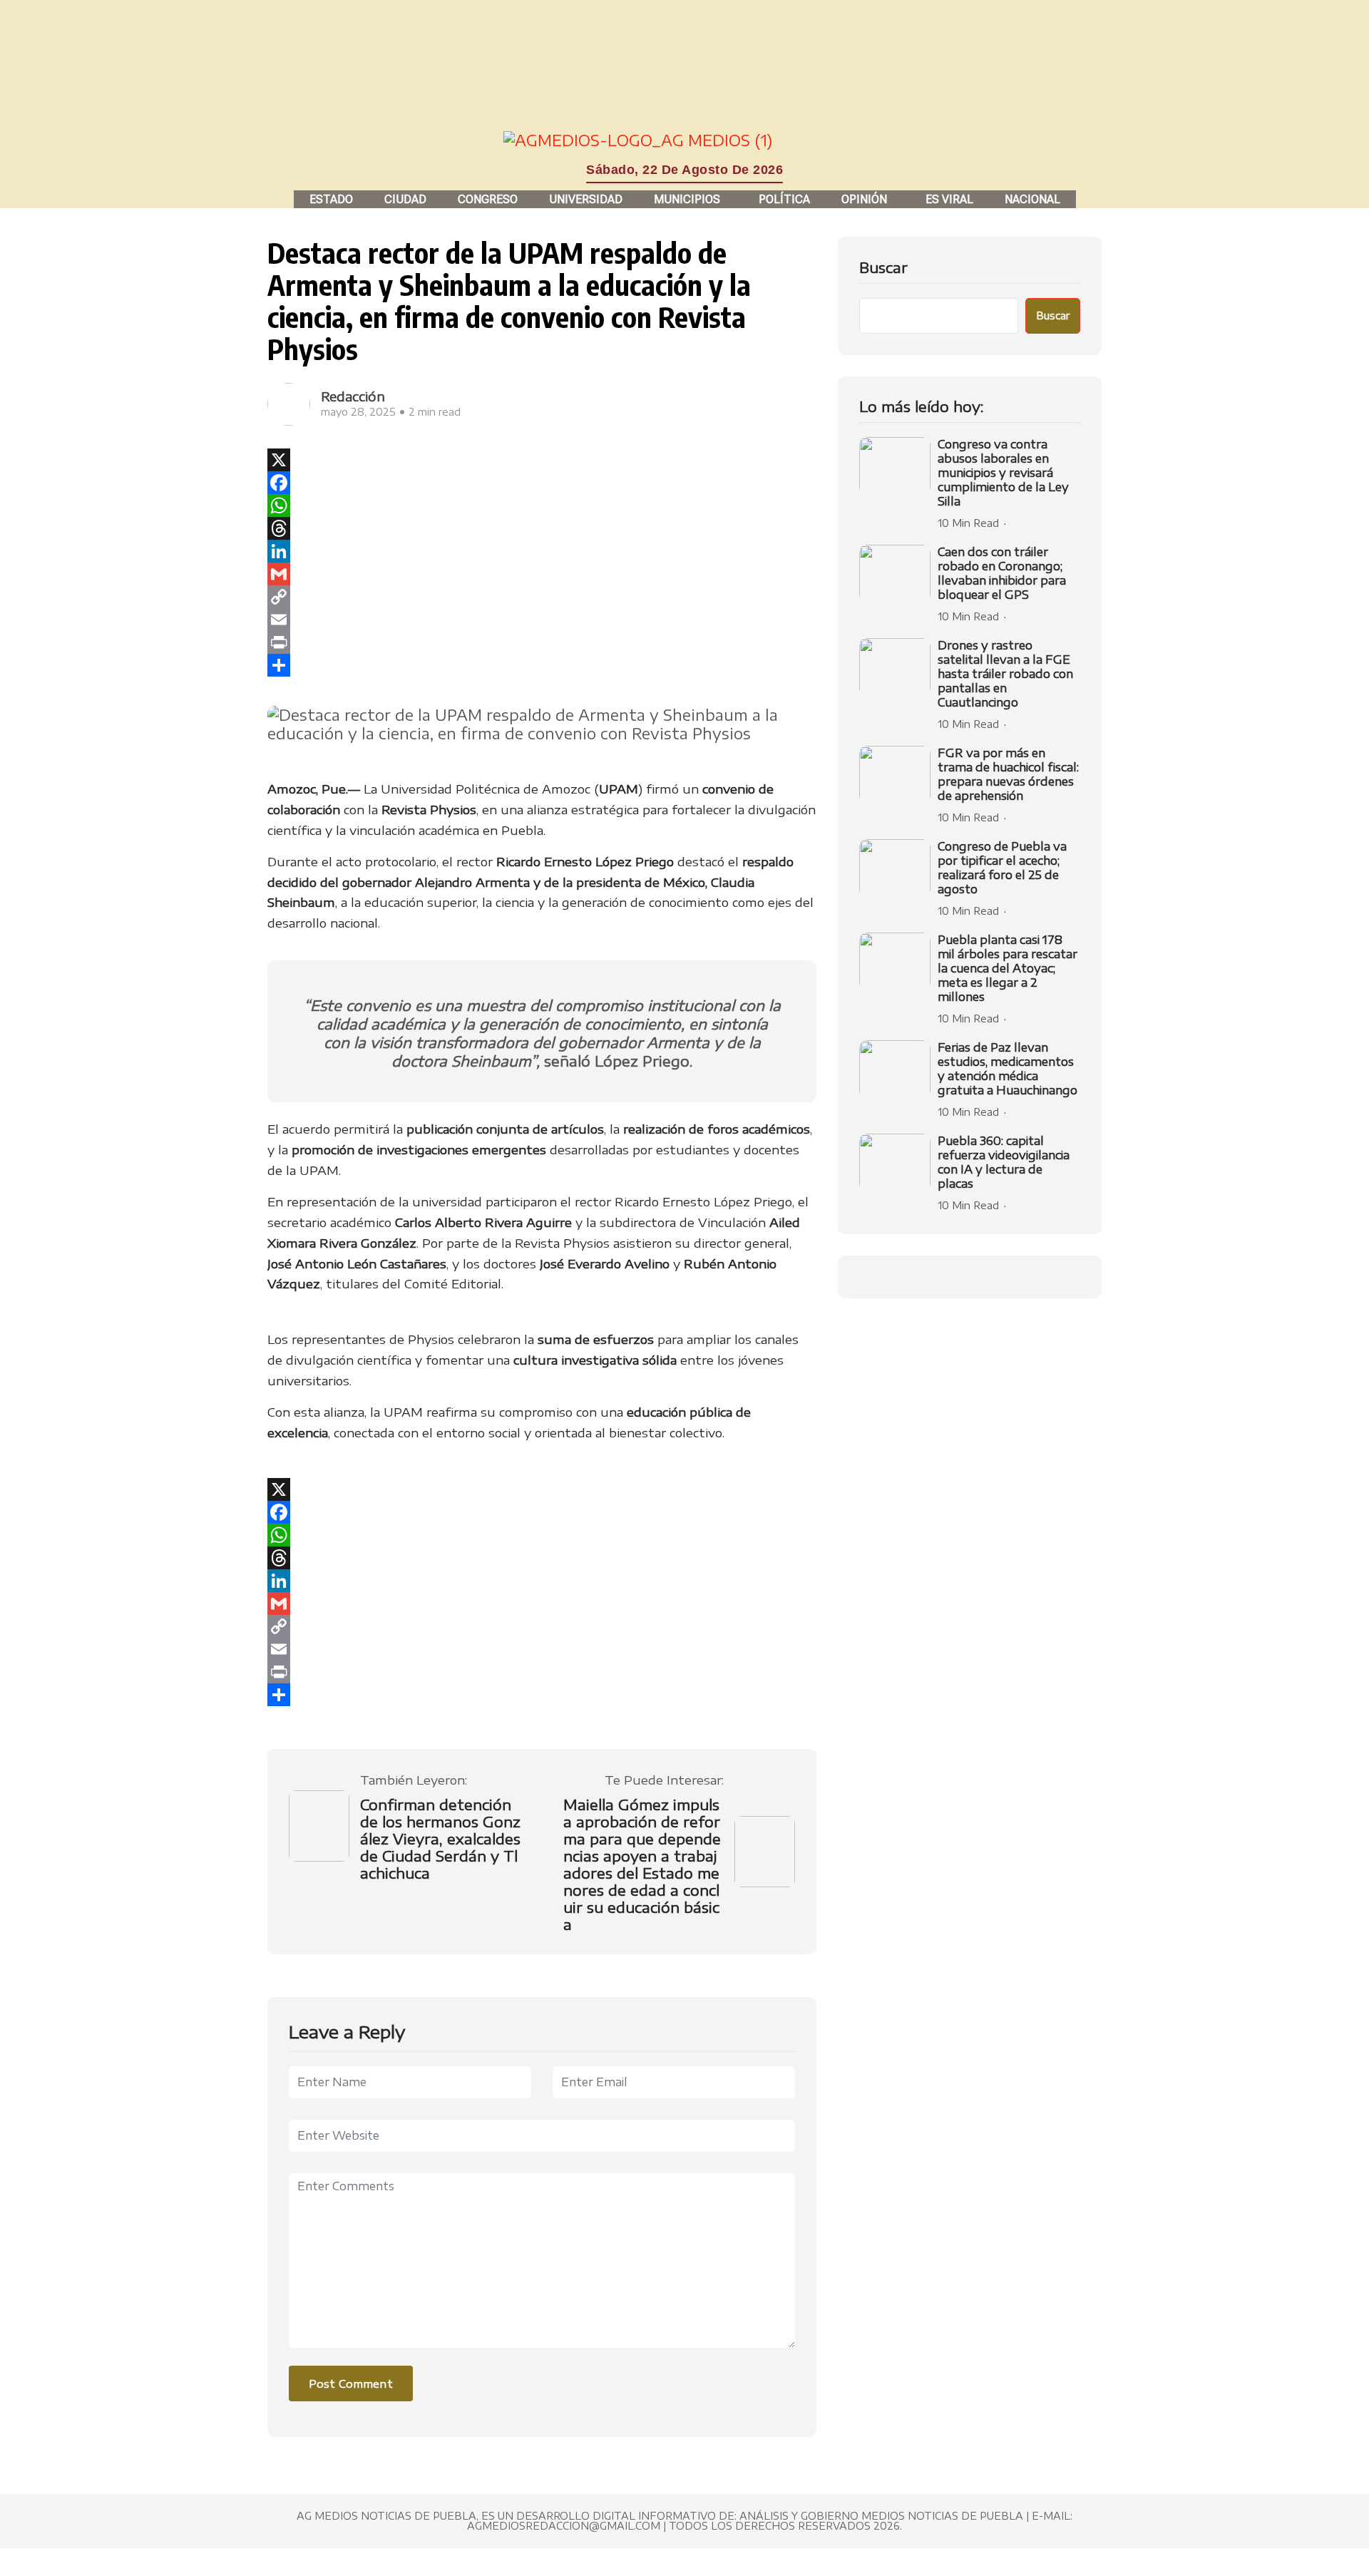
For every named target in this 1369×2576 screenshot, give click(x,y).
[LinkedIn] (542, 551)
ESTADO (331, 199)
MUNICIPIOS (687, 199)
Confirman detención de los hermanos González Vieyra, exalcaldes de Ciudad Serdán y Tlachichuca (440, 1839)
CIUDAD (405, 199)
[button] (691, 199)
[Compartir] (542, 665)
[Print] (542, 642)
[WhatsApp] (542, 506)
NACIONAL (1032, 199)
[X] (542, 460)
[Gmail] (542, 574)
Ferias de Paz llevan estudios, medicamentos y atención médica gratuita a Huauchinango (1007, 1069)
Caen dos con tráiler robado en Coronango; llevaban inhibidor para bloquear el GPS (1002, 573)
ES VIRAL (949, 199)
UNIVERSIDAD (586, 199)
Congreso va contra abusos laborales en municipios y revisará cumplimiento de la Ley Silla (1003, 473)
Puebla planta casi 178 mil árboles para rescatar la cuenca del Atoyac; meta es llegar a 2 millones (1007, 968)
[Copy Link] (542, 597)
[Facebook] (542, 483)
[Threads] (542, 528)
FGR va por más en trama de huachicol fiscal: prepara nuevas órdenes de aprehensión (1008, 774)
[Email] (542, 620)
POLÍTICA (784, 199)
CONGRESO (488, 199)
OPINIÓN (864, 199)
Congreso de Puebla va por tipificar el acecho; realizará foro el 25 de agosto (1002, 868)
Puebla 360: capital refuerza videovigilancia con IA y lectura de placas (1004, 1162)
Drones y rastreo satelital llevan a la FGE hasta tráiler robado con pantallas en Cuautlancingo (1005, 674)
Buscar (883, 267)
